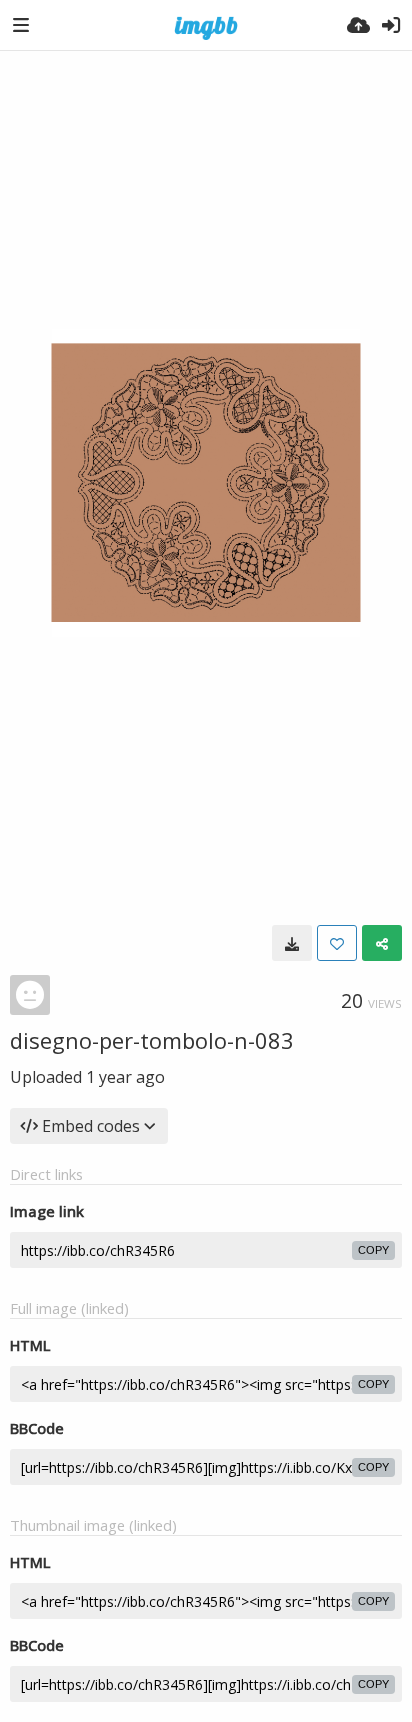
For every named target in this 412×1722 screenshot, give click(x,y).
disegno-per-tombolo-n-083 (152, 1040)
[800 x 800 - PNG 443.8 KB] (292, 943)
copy (373, 1250)
